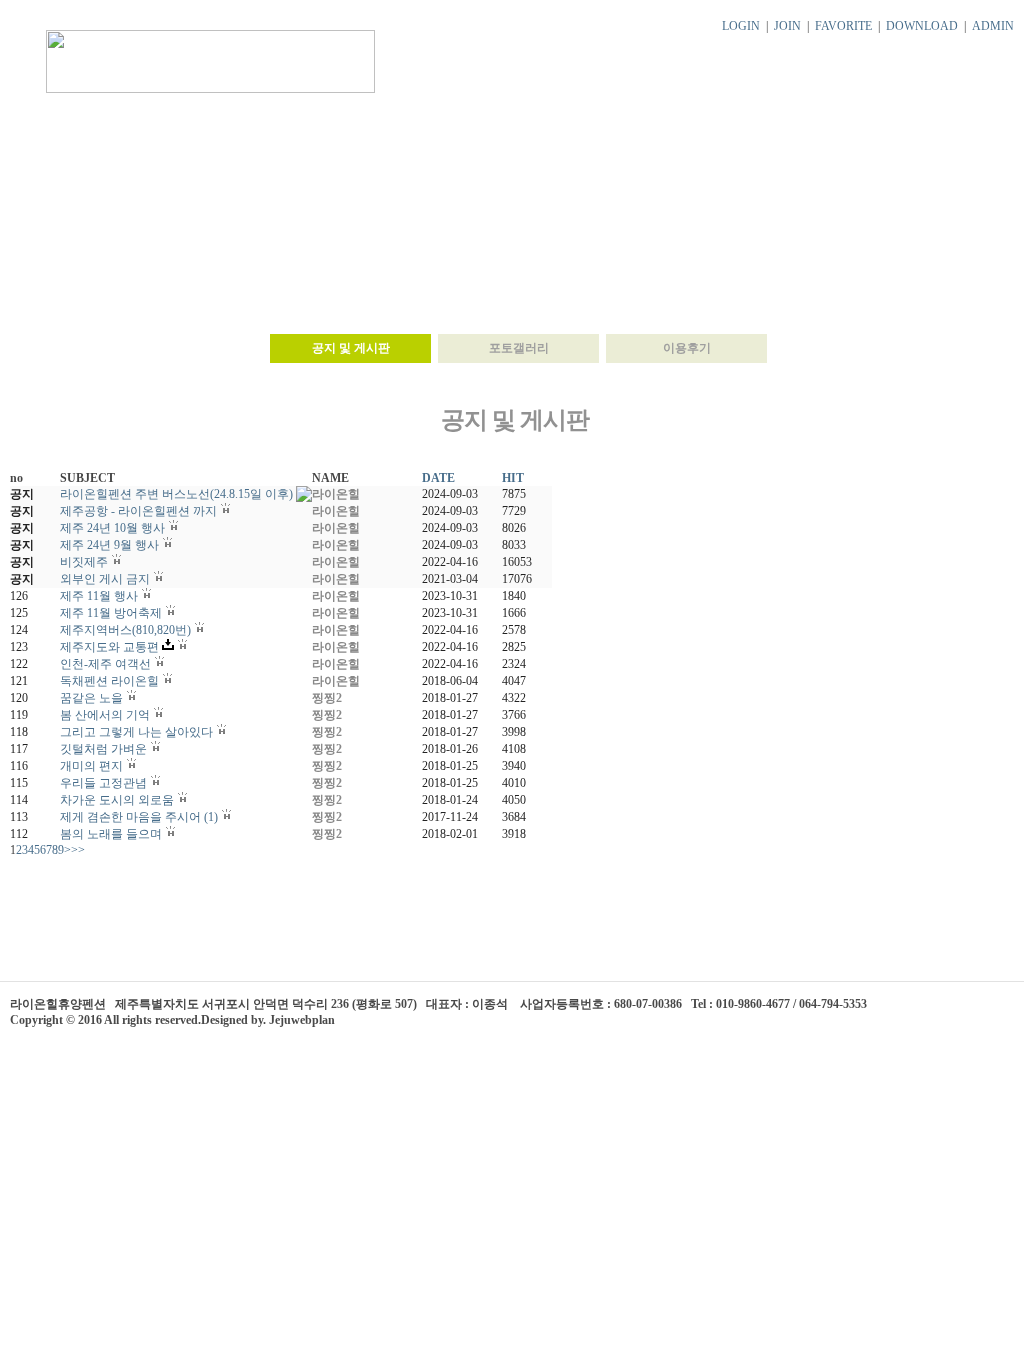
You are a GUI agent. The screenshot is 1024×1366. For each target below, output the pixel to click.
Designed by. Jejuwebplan (268, 1020)
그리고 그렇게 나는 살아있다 (136, 732)
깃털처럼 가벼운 (103, 749)
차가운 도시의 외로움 (117, 800)
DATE (438, 478)
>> (78, 850)
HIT (513, 478)
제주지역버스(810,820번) (125, 630)
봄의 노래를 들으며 (111, 834)
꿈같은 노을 (91, 698)
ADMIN (993, 26)
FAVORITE (843, 26)
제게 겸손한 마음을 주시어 (130, 817)
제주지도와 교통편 (109, 647)
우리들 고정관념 (103, 783)
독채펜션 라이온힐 (109, 681)
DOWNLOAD (922, 26)
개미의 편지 (91, 766)
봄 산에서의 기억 (105, 715)
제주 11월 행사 (99, 596)
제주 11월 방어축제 (111, 613)
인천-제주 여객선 (105, 664)
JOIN (787, 26)
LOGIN (741, 26)
